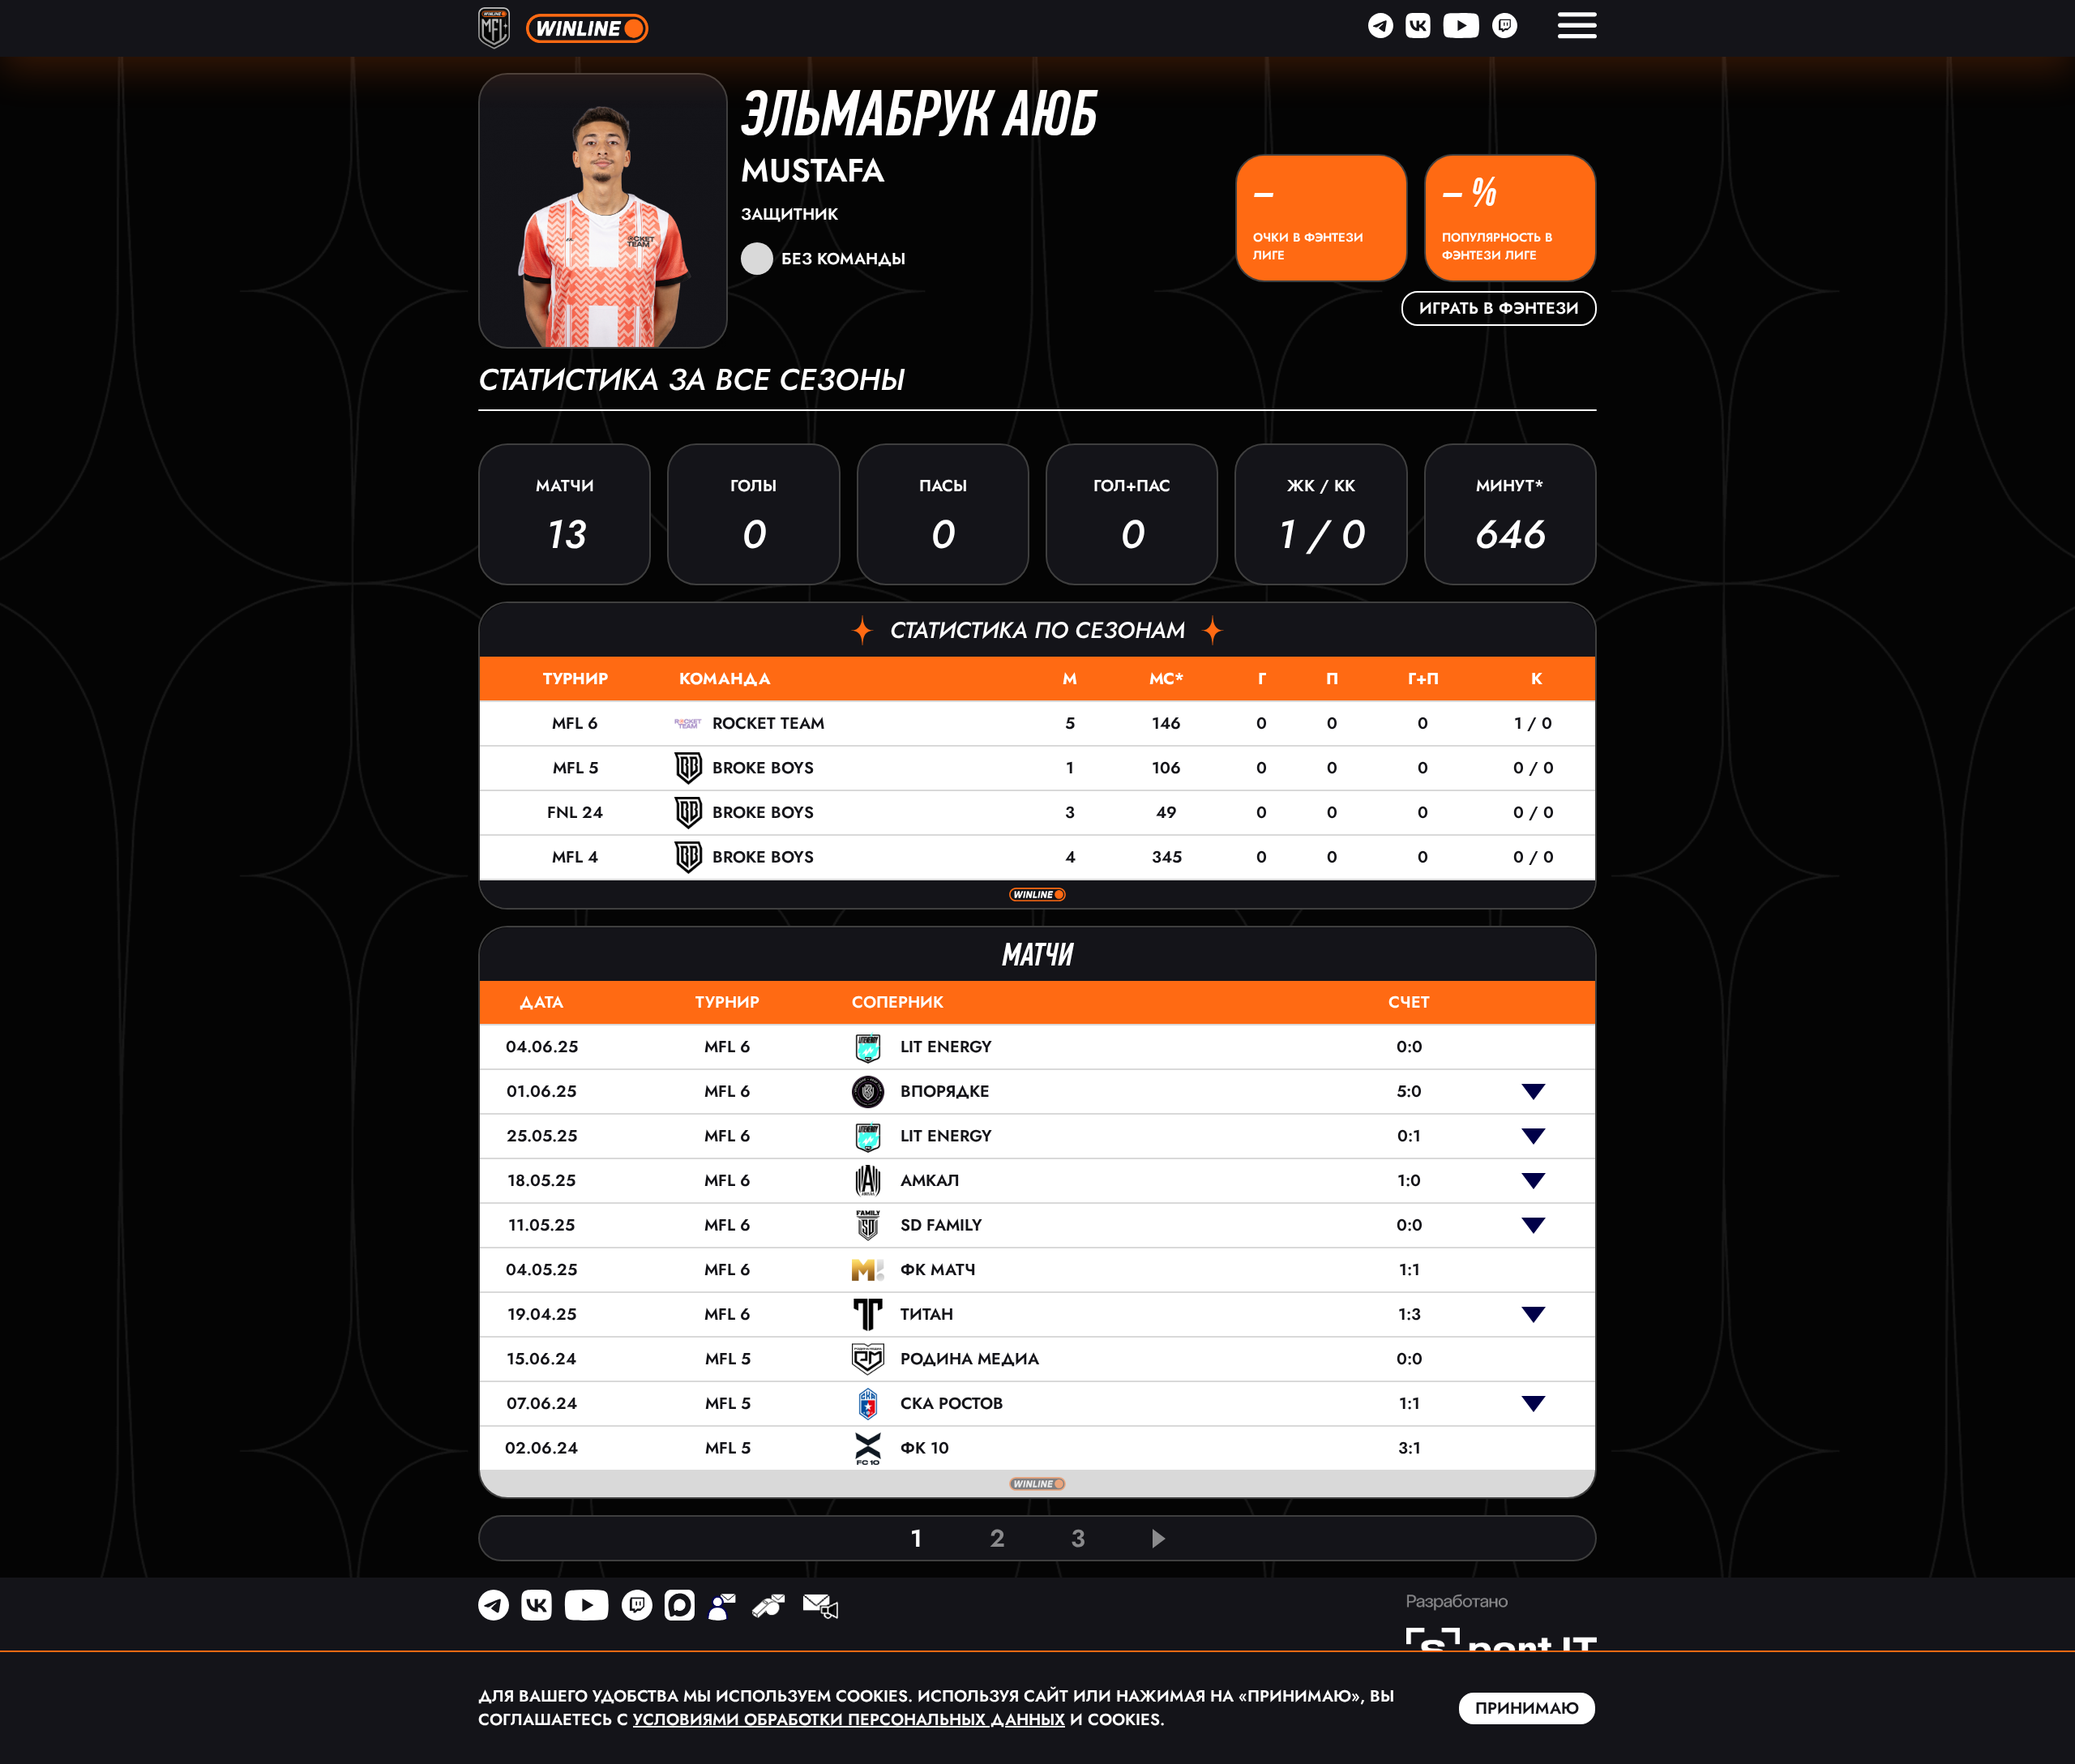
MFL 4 (575, 857)
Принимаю (1527, 1708)
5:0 (1409, 1092)
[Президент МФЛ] (721, 1608)
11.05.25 (541, 1225)
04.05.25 (541, 1270)
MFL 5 (575, 768)
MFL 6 (575, 724)
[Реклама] (819, 1608)
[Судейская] (768, 1608)
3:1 (1410, 1448)
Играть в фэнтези (1499, 308)
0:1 (1409, 1136)
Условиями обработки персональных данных (849, 1720)
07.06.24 (542, 1404)
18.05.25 (541, 1181)
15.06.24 (541, 1359)
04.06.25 (542, 1047)
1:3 (1410, 1314)
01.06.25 (541, 1092)
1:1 (1410, 1270)
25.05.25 (542, 1136)
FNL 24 (575, 813)
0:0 (1410, 1047)
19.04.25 (542, 1314)
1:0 (1409, 1181)
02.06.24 (541, 1448)
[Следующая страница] (1159, 1539)
